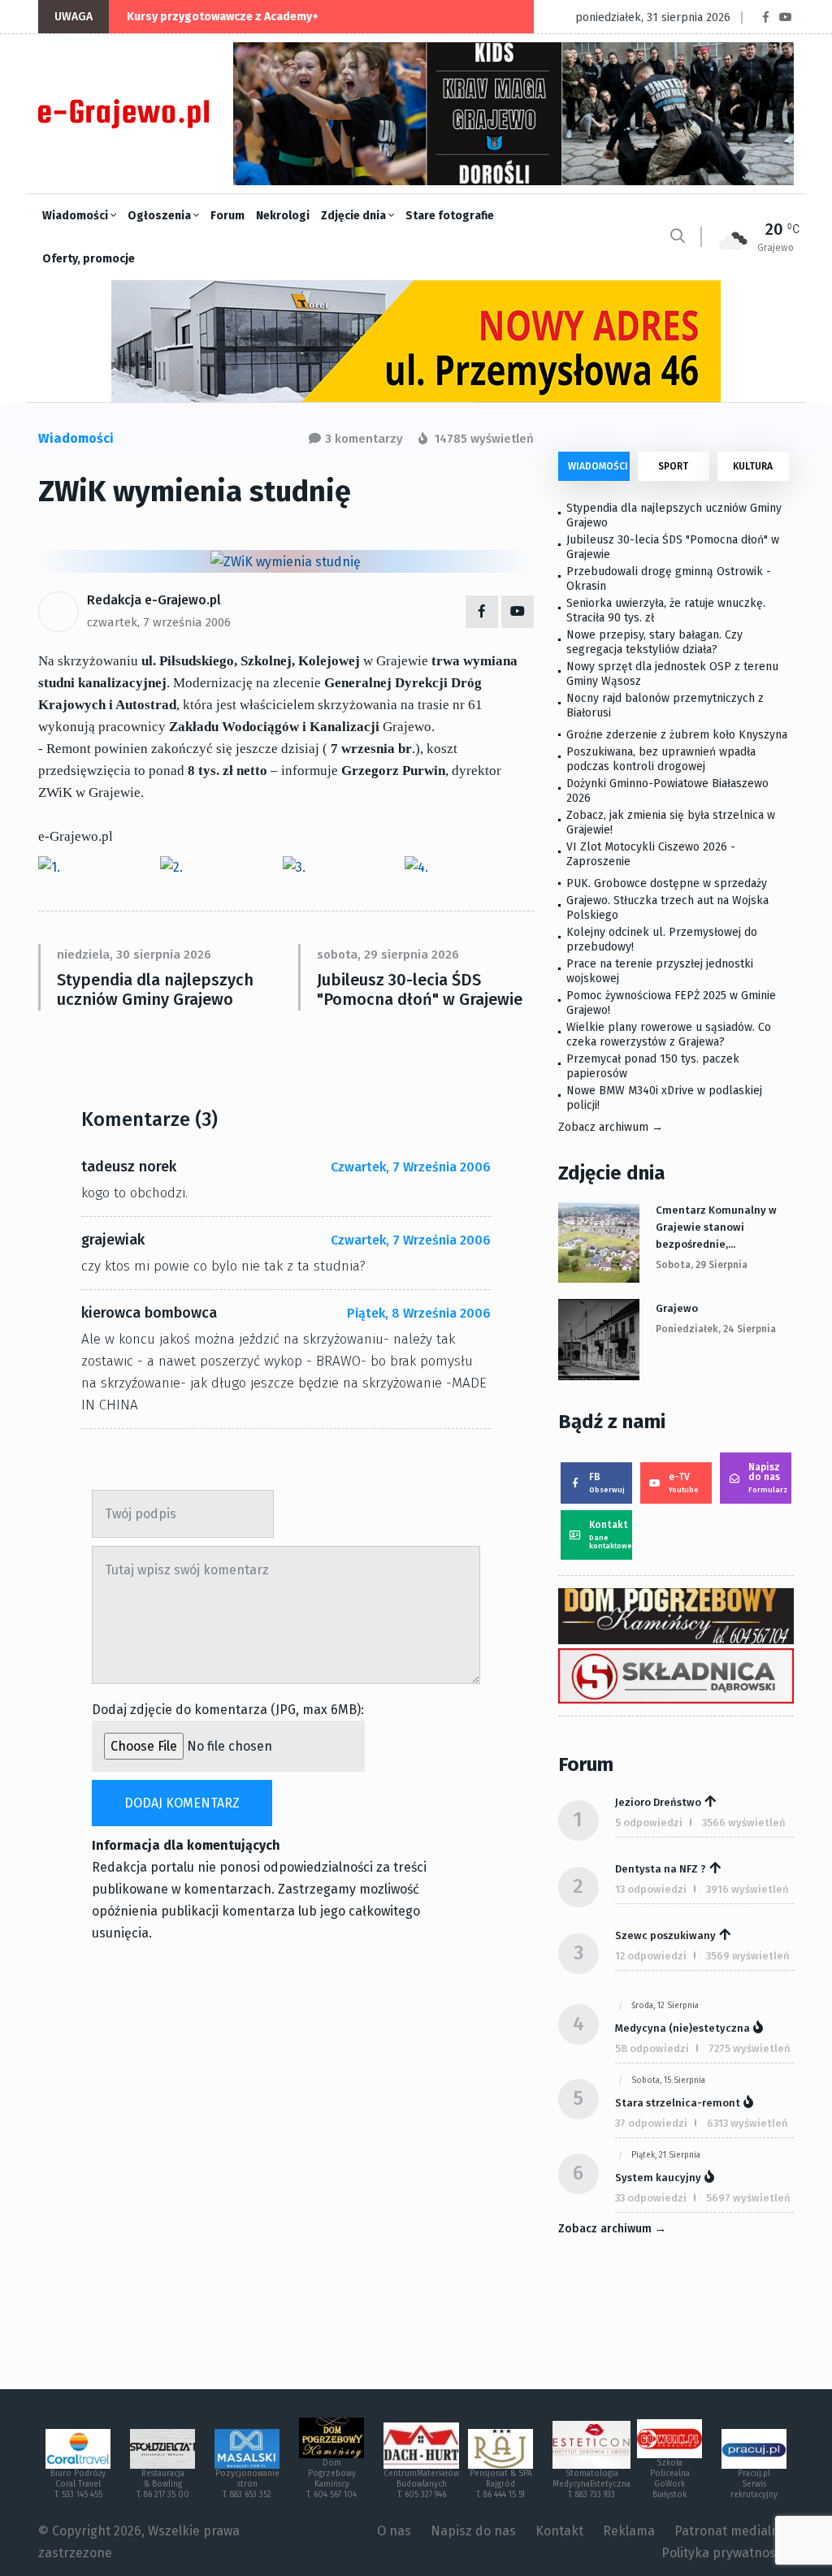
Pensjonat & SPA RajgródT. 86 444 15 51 (501, 2484)
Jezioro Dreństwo (658, 1802)
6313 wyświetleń (747, 2123)
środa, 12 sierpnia (665, 2006)
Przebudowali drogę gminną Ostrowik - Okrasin (669, 579)
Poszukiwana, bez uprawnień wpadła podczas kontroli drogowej (661, 759)
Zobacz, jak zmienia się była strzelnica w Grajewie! (671, 823)
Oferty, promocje (89, 259)
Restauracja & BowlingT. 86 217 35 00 (163, 2484)
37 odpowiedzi (651, 2123)
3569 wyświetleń (748, 1956)
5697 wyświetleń (748, 2198)
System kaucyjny (658, 2178)
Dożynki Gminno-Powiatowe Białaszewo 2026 (667, 791)
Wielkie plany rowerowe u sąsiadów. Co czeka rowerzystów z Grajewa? (669, 1035)
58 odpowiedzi (652, 2048)
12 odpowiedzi (651, 1956)
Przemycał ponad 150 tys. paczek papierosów (653, 1066)
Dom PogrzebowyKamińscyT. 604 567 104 (331, 2479)
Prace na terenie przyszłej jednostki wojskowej (660, 971)
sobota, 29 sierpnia (702, 1265)
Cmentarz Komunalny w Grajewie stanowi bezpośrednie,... (716, 1227)
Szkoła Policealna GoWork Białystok (670, 2479)
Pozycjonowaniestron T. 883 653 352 (247, 2484)
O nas (394, 2531)
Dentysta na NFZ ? (661, 1869)
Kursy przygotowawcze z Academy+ (223, 17)
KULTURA (753, 466)
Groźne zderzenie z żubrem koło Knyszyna (677, 735)
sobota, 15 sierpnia (668, 2080)
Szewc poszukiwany (665, 1935)
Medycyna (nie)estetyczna (682, 2028)
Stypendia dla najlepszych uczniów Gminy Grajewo (155, 989)
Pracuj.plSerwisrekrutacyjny (754, 2484)
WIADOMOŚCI (598, 466)
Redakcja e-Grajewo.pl (154, 600)
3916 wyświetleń (747, 1889)
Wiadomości (76, 216)
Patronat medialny (730, 2531)
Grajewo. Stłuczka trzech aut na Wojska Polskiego (667, 908)
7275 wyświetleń (750, 2048)
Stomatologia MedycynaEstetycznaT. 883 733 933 (591, 2484)
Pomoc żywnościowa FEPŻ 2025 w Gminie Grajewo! (671, 1003)
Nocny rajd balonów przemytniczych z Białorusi (665, 706)
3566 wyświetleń (744, 1823)
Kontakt (611, 1535)
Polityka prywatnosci (724, 2553)
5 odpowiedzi (649, 1823)
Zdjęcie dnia (355, 216)
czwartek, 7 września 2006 (159, 622)
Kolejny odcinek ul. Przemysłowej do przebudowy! (662, 939)
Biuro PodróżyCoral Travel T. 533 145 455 (78, 2484)
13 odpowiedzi (651, 1889)
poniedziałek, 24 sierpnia (716, 1329)
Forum (227, 216)
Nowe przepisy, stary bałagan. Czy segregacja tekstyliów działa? (654, 642)
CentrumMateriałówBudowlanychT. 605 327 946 (421, 2484)
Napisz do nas (768, 1478)
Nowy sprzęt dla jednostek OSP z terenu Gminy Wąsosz (672, 674)
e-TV (684, 1483)
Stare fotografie (450, 216)
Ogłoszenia (160, 216)
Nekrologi (283, 216)
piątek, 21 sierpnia (666, 2155)
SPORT (673, 466)
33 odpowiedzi (651, 2198)
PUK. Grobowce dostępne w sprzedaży (667, 883)
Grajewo (677, 1308)
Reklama (629, 2531)
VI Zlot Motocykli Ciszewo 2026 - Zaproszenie (651, 854)
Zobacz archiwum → (611, 1127)
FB (607, 1483)
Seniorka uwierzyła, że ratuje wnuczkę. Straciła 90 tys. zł (666, 610)
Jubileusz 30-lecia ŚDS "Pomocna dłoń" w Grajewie (420, 989)
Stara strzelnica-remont (678, 2103)
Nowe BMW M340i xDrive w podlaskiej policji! (664, 1098)
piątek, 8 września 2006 (419, 1313)
